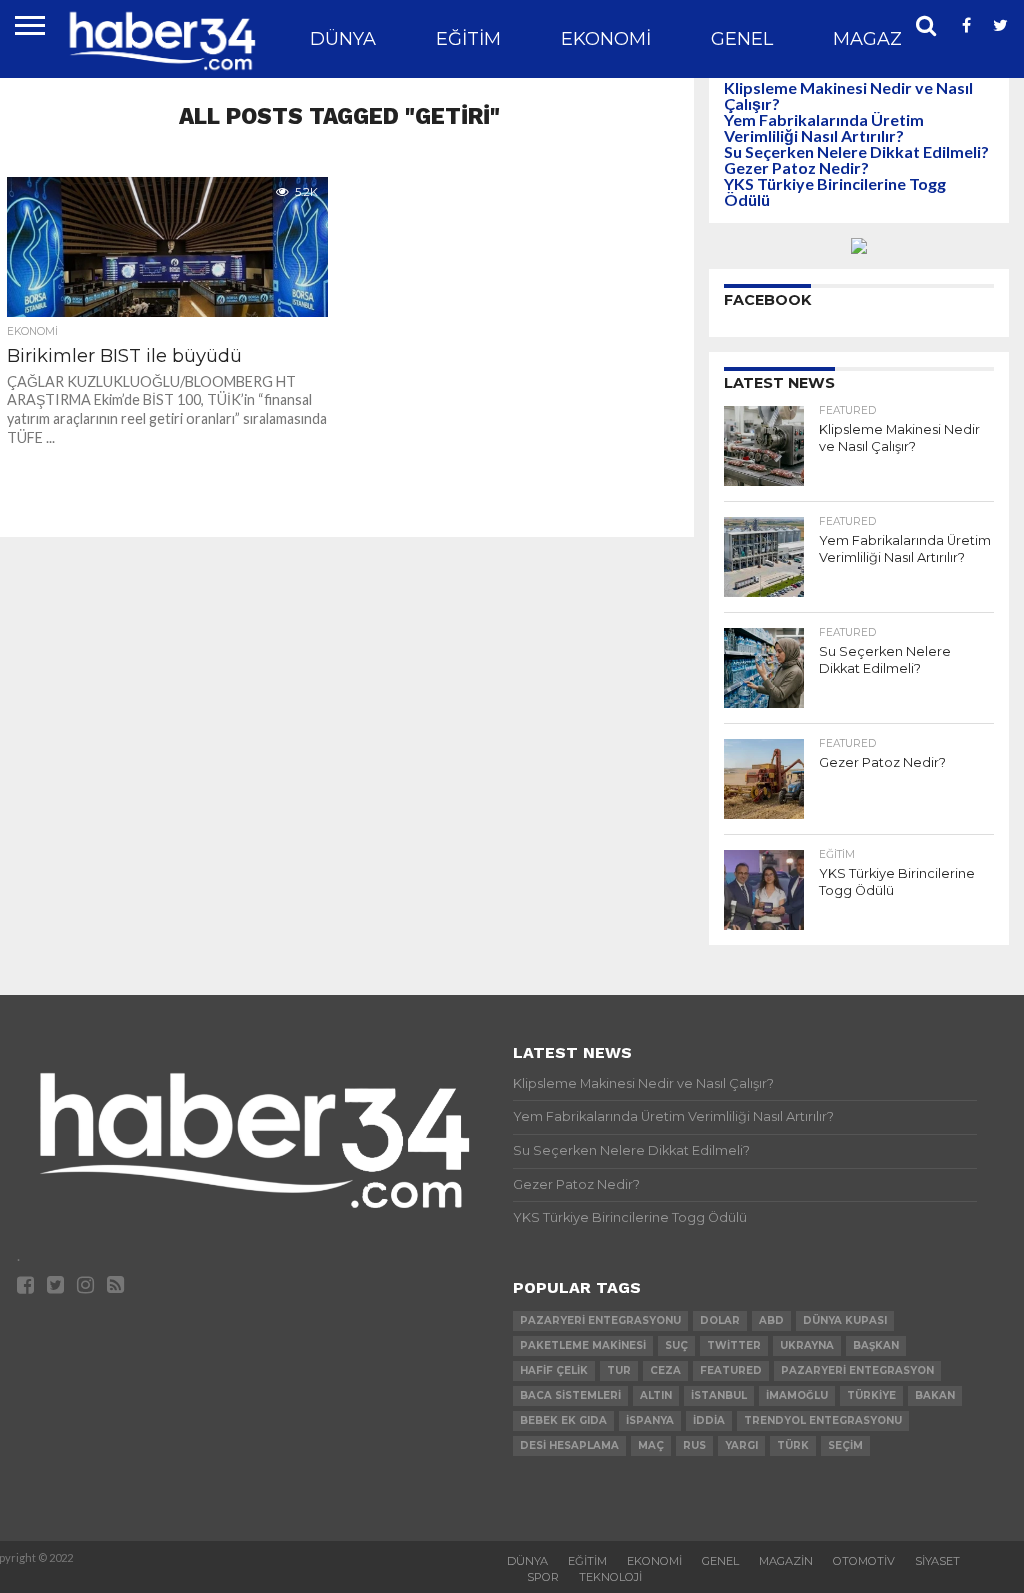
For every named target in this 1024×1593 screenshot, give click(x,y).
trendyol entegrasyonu (823, 1420)
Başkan (876, 1345)
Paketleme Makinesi (583, 1345)
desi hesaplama (569, 1445)
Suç (676, 1345)
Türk (793, 1445)
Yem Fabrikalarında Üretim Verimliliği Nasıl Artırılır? (824, 127)
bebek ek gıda (563, 1420)
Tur (619, 1370)
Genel (742, 39)
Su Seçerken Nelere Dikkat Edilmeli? (856, 151)
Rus (694, 1445)
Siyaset (937, 1561)
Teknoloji (610, 1577)
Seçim (845, 1445)
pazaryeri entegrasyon (857, 1370)
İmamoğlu (797, 1395)
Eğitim (468, 39)
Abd (771, 1320)
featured (731, 1370)
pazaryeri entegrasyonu (600, 1320)
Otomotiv (864, 1561)
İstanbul (719, 1395)
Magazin (877, 39)
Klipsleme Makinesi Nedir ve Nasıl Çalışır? (848, 95)
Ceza (665, 1370)
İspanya (650, 1420)
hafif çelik (554, 1370)
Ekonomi (606, 39)
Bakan (935, 1395)
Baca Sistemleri (570, 1395)
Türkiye (871, 1395)
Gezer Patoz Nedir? (796, 167)
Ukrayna (807, 1345)
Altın (656, 1395)
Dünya (343, 39)
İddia (709, 1420)
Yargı (741, 1445)
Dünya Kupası (845, 1320)
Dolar (720, 1320)
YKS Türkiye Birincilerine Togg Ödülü (835, 191)
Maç (651, 1445)
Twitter (734, 1345)
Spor (543, 1577)
